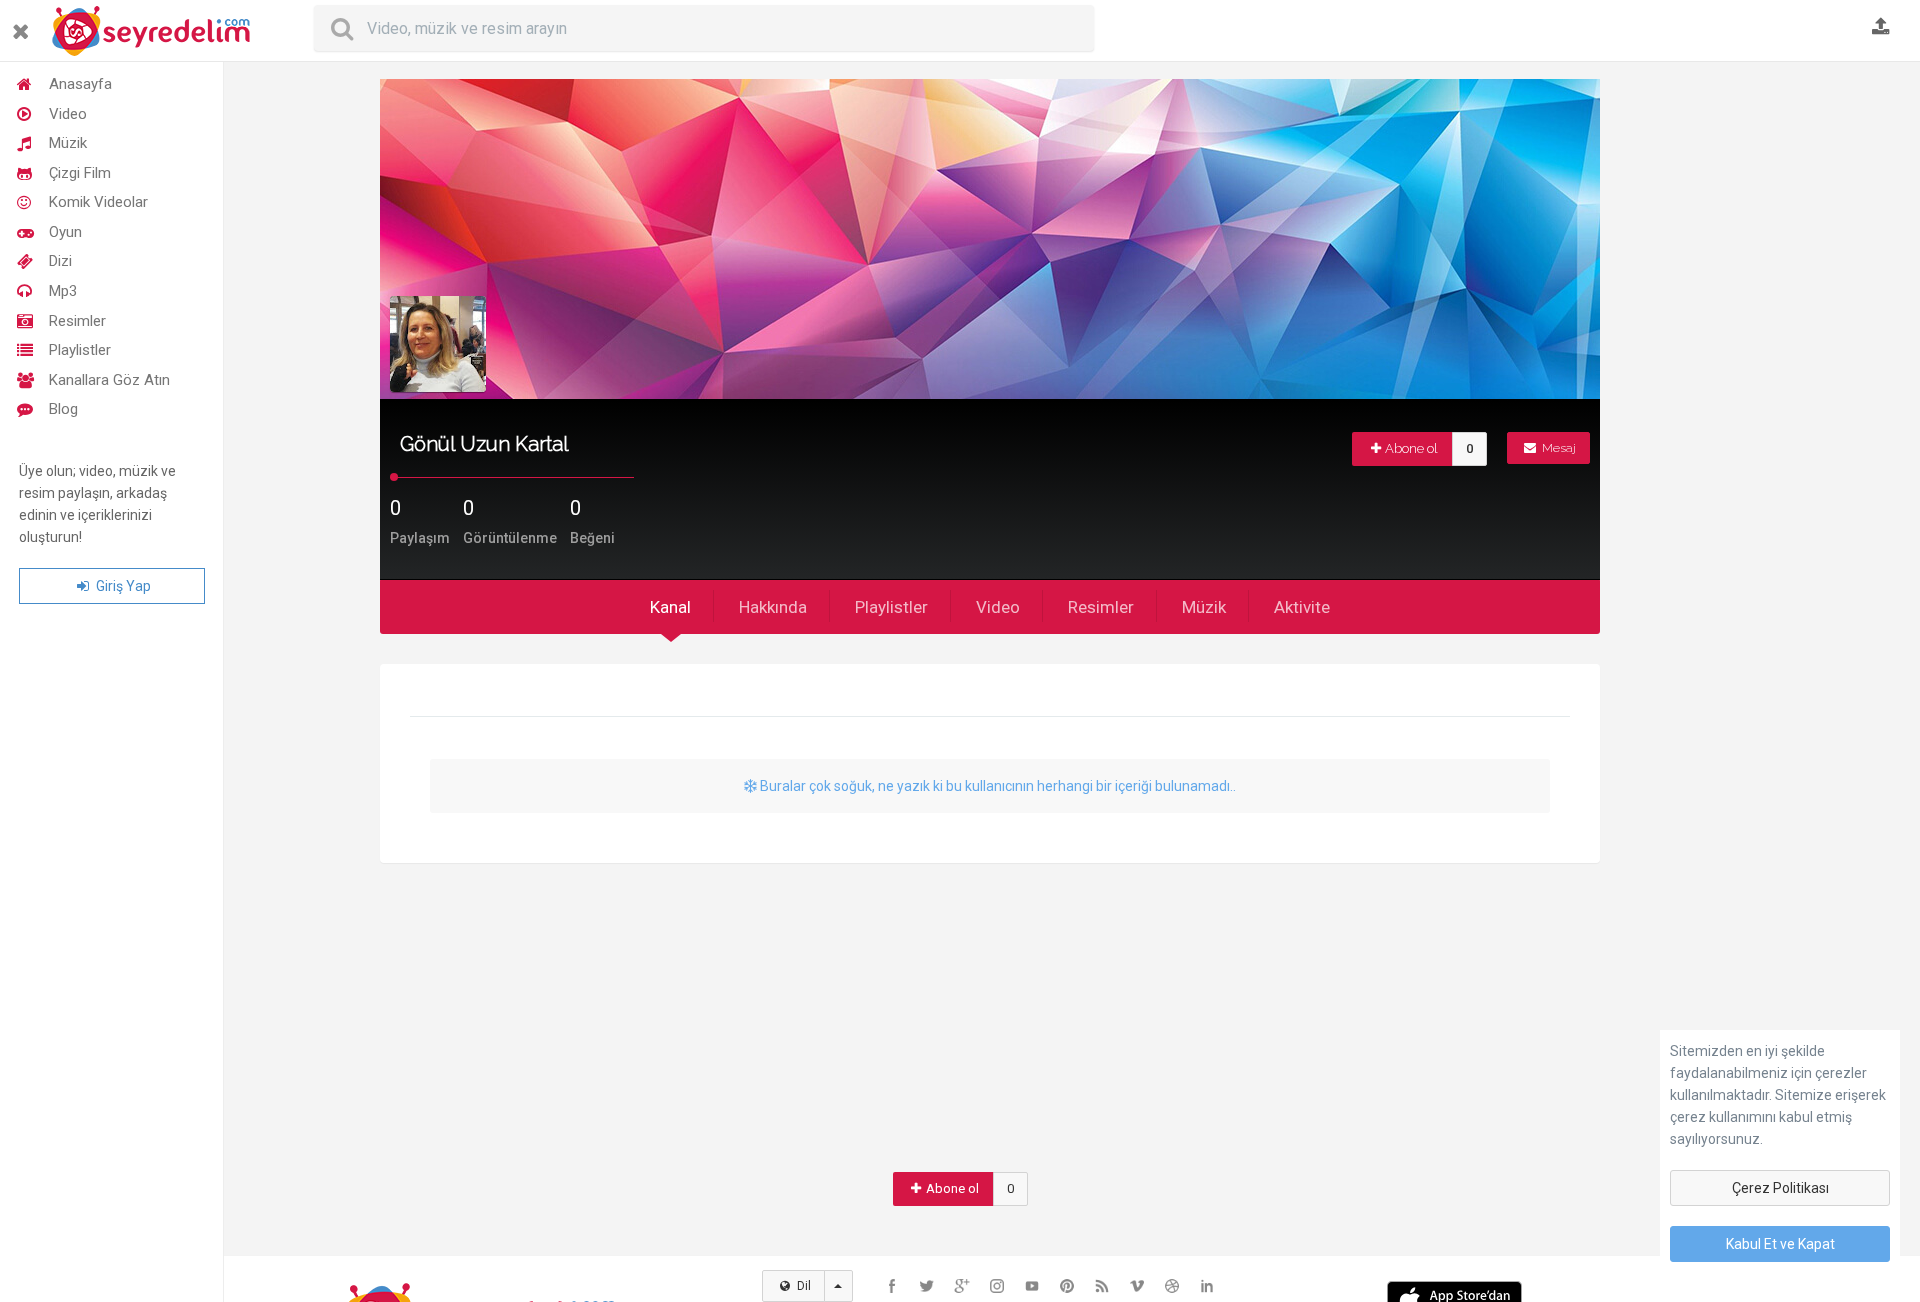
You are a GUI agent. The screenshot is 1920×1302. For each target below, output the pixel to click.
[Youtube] (1032, 1286)
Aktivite (1302, 607)
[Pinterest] (1067, 1286)
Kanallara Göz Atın (109, 380)
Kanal (670, 607)
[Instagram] (997, 1286)
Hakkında (773, 607)
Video (68, 114)
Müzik (68, 143)
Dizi (60, 261)
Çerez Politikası (1780, 1188)
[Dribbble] (1172, 1286)
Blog (63, 409)
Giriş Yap (122, 586)
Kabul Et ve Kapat (1780, 1244)
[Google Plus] (962, 1286)
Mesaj (1557, 448)
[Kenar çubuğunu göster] (24, 23)
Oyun (65, 232)
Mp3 (63, 291)
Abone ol (1411, 448)
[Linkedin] (1207, 1286)
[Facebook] (892, 1286)
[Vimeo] (1137, 1286)
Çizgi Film (80, 173)
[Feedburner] (1102, 1286)
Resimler (77, 321)
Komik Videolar (98, 202)
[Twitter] (927, 1286)
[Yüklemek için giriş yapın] (1881, 28)
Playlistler (80, 350)
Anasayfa (80, 84)
